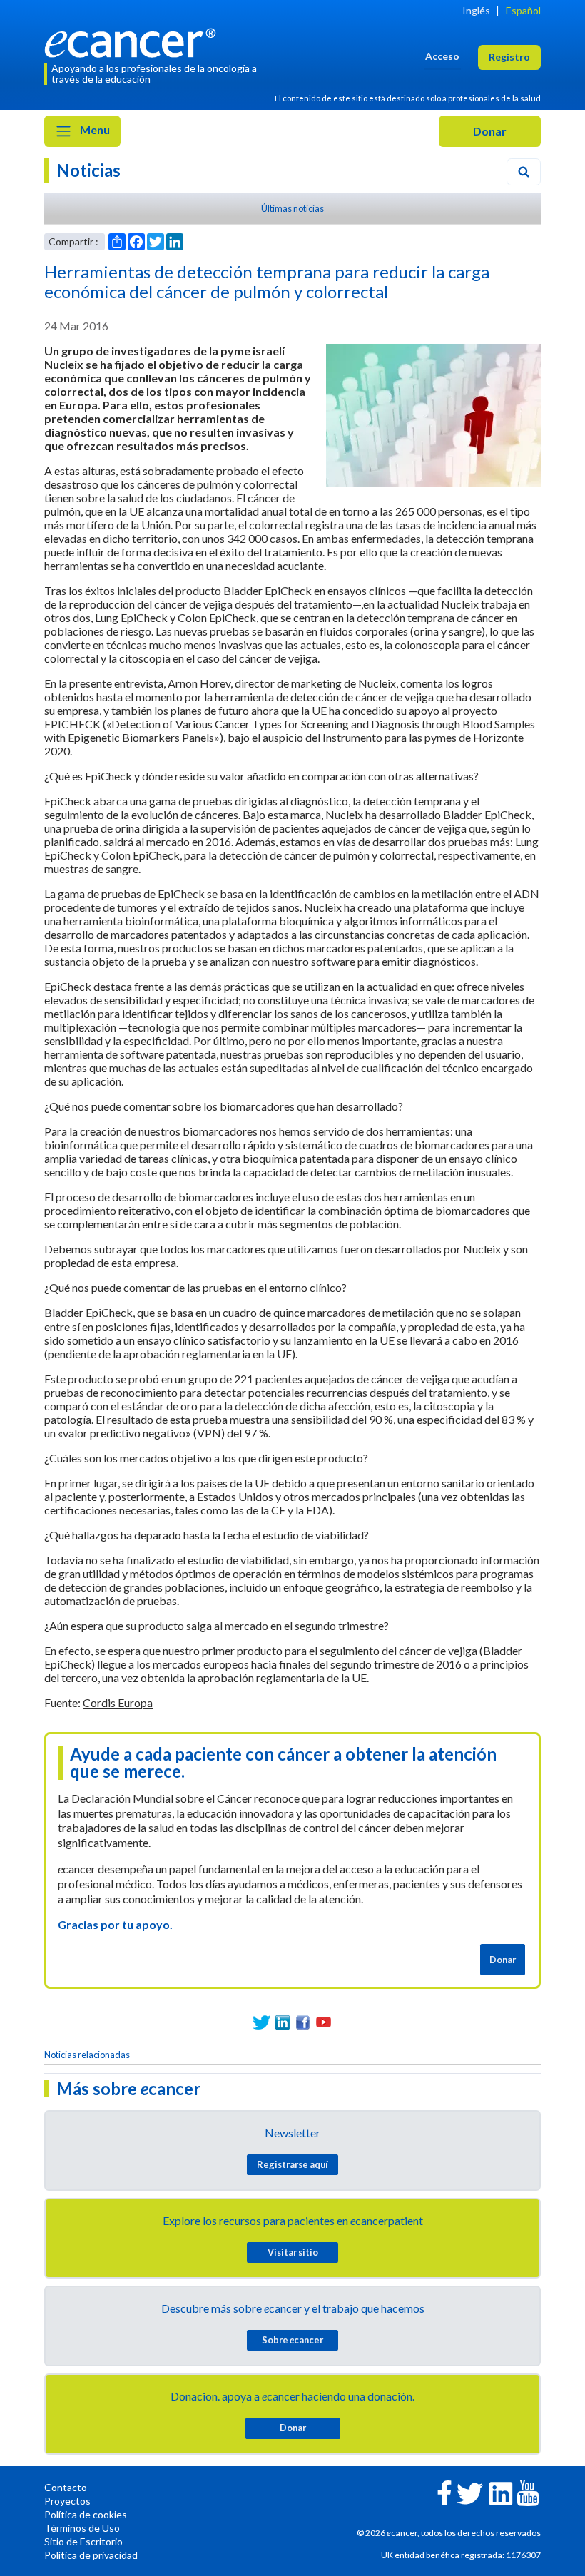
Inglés (476, 10)
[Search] (524, 172)
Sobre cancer (292, 2340)
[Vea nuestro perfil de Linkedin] (282, 2022)
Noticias (88, 170)
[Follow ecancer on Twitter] (470, 2492)
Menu (94, 129)
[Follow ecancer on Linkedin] (501, 2492)
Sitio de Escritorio (83, 2541)
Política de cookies (86, 2514)
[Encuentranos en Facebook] (303, 2022)
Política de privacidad (91, 2555)
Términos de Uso (82, 2528)
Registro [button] (509, 57)
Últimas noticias (292, 208)
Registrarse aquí (292, 2164)
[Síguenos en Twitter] (261, 2022)
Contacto (66, 2487)
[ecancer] (134, 41)
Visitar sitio (293, 2252)
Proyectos (67, 2501)
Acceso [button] (442, 56)
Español (523, 10)
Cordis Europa (118, 1702)
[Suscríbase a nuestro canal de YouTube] (324, 2022)
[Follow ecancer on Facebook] (444, 2491)
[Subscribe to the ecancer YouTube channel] (528, 2491)
